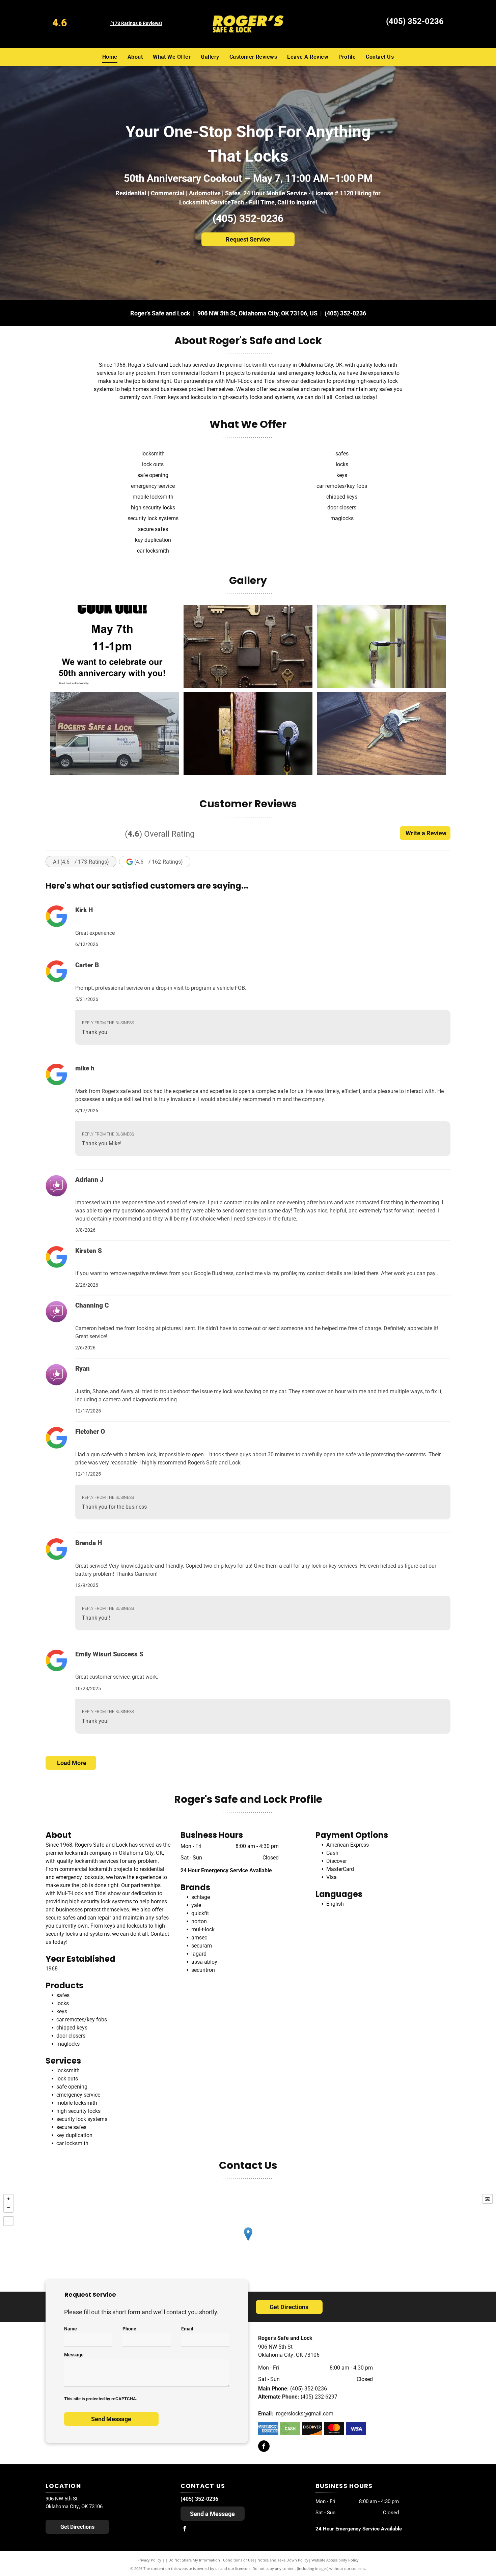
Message (74, 2355)
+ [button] (8, 2199)
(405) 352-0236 (415, 21)
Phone (129, 2329)
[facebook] (264, 2447)
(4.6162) (159, 862)
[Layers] (488, 2199)
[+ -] (248, 2241)
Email (187, 2329)
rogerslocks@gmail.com (305, 2414)
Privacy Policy (149, 2560)
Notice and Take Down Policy (283, 2560)
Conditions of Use (239, 2560)
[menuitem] (110, 57)
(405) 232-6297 (319, 2397)
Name (71, 2329)
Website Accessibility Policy (335, 2560)
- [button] (8, 2208)
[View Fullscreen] (8, 2221)
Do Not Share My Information (194, 2560)
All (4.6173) (81, 862)
